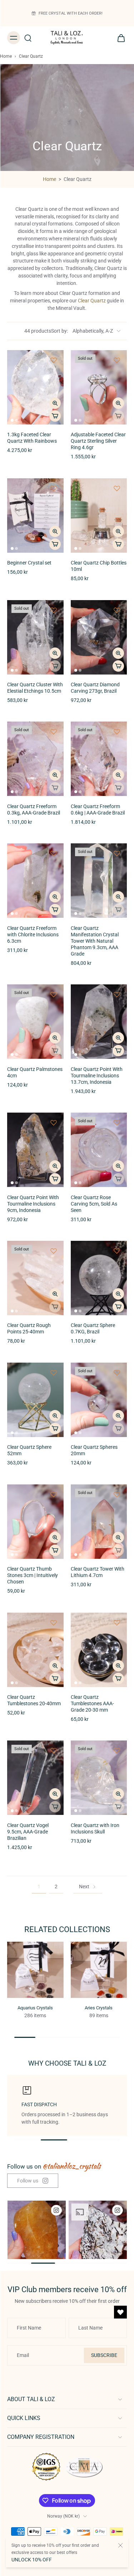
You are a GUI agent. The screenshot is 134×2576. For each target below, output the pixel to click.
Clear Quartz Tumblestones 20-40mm (34, 1700)
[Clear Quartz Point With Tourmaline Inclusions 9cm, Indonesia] (35, 1150)
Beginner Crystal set (29, 563)
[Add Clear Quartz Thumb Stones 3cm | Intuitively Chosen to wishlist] (54, 1494)
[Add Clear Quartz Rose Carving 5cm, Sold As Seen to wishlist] (117, 1123)
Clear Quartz (92, 301)
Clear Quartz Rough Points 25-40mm (29, 1329)
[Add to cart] (55, 416)
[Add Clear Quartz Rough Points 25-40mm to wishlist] (54, 1251)
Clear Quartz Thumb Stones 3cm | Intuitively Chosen (33, 1575)
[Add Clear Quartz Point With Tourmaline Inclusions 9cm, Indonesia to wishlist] (54, 1123)
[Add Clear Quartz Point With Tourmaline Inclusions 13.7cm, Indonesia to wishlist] (117, 994)
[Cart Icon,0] (119, 38)
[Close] (120, 2545)
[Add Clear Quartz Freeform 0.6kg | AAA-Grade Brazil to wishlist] (117, 732)
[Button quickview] (55, 403)
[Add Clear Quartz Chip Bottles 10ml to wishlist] (117, 488)
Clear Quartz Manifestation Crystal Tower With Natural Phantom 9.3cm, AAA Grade (95, 941)
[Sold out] (118, 416)
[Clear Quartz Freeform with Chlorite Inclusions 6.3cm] (35, 881)
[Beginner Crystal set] (35, 516)
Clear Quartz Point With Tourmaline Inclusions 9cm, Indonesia (33, 1204)
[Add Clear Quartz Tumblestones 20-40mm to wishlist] (54, 1623)
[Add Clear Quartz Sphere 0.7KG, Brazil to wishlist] (117, 1251)
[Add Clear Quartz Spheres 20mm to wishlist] (117, 1373)
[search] (28, 38)
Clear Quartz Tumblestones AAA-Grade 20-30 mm (92, 1704)
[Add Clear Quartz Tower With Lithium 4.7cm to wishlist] (117, 1494)
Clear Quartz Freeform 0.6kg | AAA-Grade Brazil (98, 810)
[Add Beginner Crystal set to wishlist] (54, 488)
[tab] (12, 420)
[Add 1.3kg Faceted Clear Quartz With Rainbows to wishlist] (54, 360)
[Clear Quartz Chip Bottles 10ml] (99, 516)
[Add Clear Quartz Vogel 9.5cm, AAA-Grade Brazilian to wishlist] (54, 1750)
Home (6, 56)
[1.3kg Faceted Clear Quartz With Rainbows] (35, 387)
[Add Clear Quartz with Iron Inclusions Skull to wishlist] (117, 1750)
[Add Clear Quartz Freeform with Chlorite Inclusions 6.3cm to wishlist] (54, 853)
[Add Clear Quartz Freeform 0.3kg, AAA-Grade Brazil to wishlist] (54, 732)
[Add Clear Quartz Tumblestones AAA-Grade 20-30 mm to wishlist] (117, 1623)
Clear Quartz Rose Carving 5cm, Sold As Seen (94, 1204)
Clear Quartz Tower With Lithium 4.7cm (98, 1572)
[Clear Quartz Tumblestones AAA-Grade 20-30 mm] (99, 1650)
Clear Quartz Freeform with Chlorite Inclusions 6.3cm (33, 935)
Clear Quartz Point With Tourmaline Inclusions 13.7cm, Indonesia (97, 1076)
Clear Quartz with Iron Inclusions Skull (95, 1829)
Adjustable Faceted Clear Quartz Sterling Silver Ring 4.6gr (98, 441)
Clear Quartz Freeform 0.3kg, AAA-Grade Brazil (34, 810)
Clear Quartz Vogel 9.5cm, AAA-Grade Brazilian (28, 1832)
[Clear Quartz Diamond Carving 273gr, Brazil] (99, 637)
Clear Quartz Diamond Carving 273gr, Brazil (95, 688)
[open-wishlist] (120, 2312)
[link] (33, 2181)
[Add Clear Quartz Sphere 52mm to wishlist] (54, 1373)
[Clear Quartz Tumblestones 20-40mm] (35, 1650)
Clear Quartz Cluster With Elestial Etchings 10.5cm (35, 688)
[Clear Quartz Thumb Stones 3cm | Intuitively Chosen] (35, 1522)
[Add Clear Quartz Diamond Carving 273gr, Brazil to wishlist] (117, 610)
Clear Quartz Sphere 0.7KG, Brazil (93, 1329)
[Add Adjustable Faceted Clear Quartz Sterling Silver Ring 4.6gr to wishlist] (117, 360)
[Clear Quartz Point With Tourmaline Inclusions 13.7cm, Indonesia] (99, 1022)
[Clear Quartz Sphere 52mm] (35, 1400)
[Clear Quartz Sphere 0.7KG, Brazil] (99, 1278)
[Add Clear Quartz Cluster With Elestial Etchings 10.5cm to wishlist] (54, 610)
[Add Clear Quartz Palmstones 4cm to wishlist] (54, 994)
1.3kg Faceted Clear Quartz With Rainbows (32, 438)
